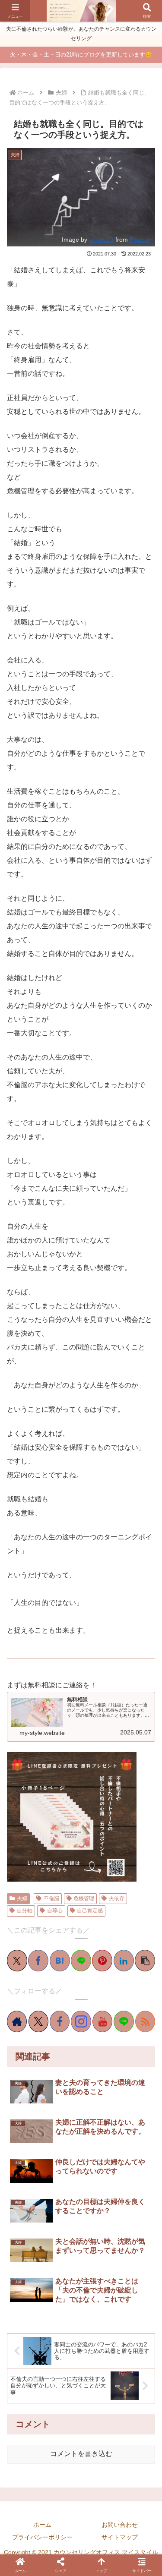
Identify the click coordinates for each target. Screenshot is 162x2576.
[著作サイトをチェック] (17, 2021)
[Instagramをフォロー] (81, 2021)
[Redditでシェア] (87, 1605)
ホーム (42, 2525)
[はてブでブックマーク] (99, 1605)
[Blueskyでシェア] (38, 1605)
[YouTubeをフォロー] (102, 2021)
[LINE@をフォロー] (124, 2021)
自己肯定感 (90, 1911)
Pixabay (140, 240)
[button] (142, 1975)
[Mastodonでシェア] (26, 1605)
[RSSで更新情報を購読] (145, 2021)
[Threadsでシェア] (75, 1605)
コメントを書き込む (81, 2454)
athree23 (101, 240)
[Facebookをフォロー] (60, 2021)
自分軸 (25, 1911)
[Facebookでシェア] (63, 1605)
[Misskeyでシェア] (51, 1605)
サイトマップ (120, 2537)
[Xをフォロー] (38, 2021)
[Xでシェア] (14, 1605)
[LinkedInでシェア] (136, 1605)
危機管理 (84, 1898)
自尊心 (55, 1911)
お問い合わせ (120, 2525)
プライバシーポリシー (42, 2537)
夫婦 (22, 1898)
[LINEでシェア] (111, 1605)
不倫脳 (51, 1898)
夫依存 (117, 1898)
